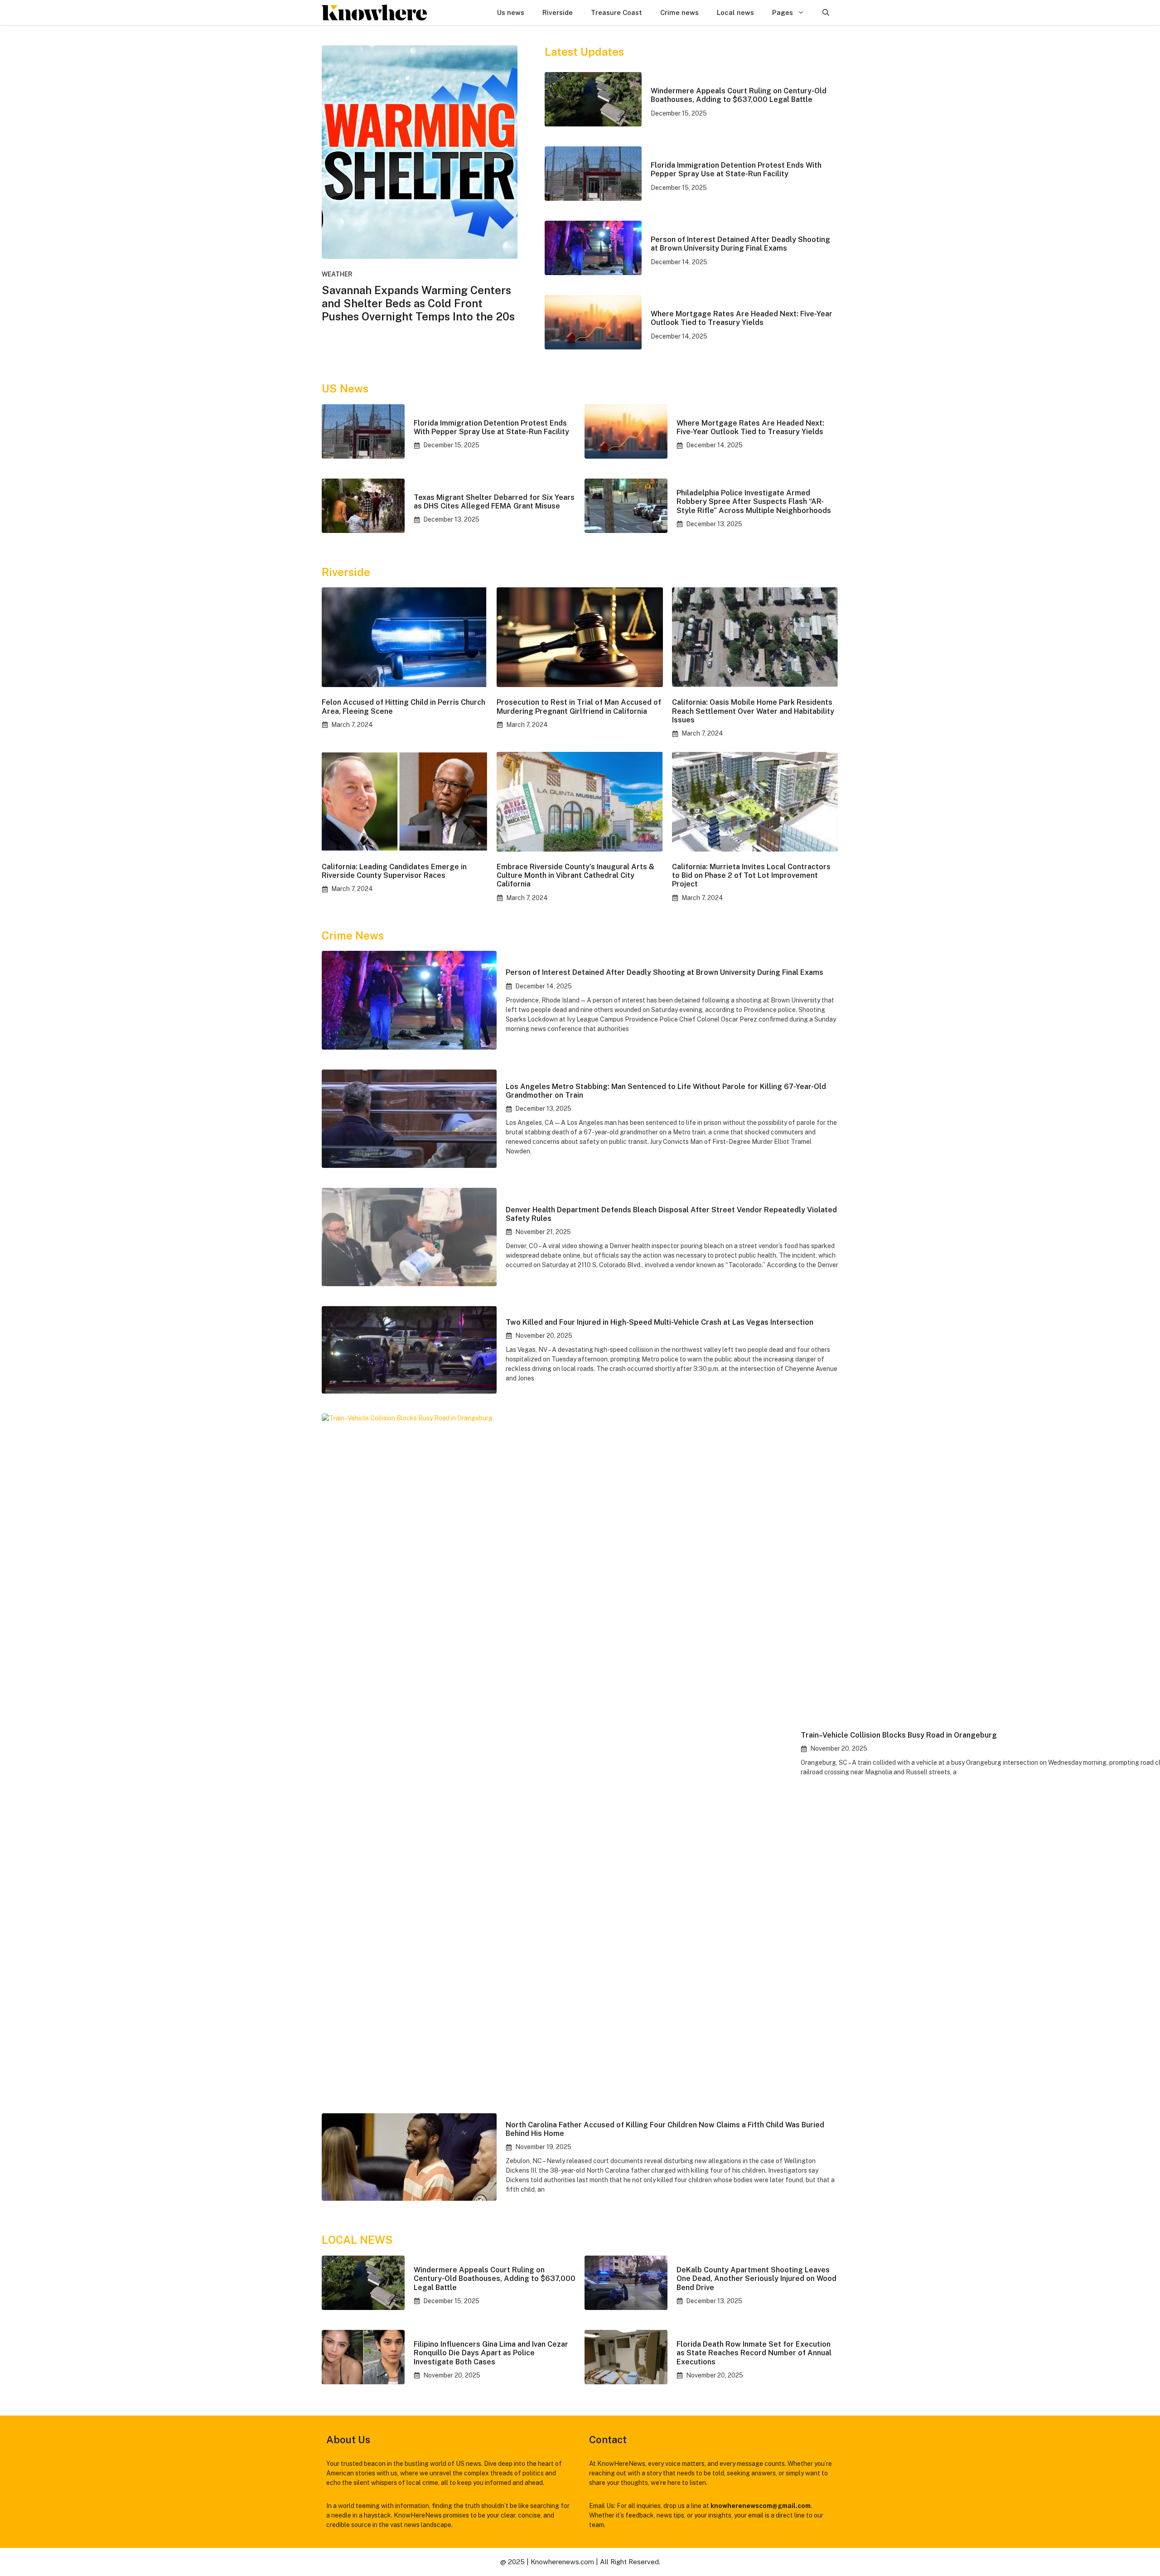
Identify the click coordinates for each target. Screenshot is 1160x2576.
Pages (783, 12)
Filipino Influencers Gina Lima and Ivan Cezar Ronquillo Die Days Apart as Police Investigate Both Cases (491, 2353)
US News (345, 388)
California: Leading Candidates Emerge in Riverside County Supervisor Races (394, 871)
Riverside (558, 12)
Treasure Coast (616, 12)
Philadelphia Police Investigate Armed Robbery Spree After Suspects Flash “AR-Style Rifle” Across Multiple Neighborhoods (754, 501)
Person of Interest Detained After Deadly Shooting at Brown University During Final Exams (740, 244)
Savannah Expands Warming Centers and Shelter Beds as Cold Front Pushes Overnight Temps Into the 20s (418, 303)
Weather (337, 274)
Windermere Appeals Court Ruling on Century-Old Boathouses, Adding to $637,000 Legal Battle (739, 95)
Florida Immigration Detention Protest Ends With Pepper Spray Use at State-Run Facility (736, 169)
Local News (357, 2240)
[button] (826, 12)
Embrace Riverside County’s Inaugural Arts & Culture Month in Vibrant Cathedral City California (575, 875)
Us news (511, 12)
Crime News (353, 935)
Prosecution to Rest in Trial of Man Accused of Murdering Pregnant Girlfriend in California (579, 707)
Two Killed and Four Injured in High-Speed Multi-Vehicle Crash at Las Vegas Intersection (660, 1322)
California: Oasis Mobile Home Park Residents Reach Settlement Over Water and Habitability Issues (753, 711)
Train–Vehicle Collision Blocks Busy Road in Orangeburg (899, 1735)
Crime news (679, 12)
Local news (735, 12)
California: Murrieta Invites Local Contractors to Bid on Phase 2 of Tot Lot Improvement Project (751, 875)
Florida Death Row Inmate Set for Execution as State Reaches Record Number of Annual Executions (754, 2353)
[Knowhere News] (374, 12)
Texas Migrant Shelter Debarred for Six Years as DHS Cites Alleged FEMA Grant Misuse (494, 502)
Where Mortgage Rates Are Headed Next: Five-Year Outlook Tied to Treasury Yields (742, 318)
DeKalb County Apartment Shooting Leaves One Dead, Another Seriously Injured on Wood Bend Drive (756, 2278)
